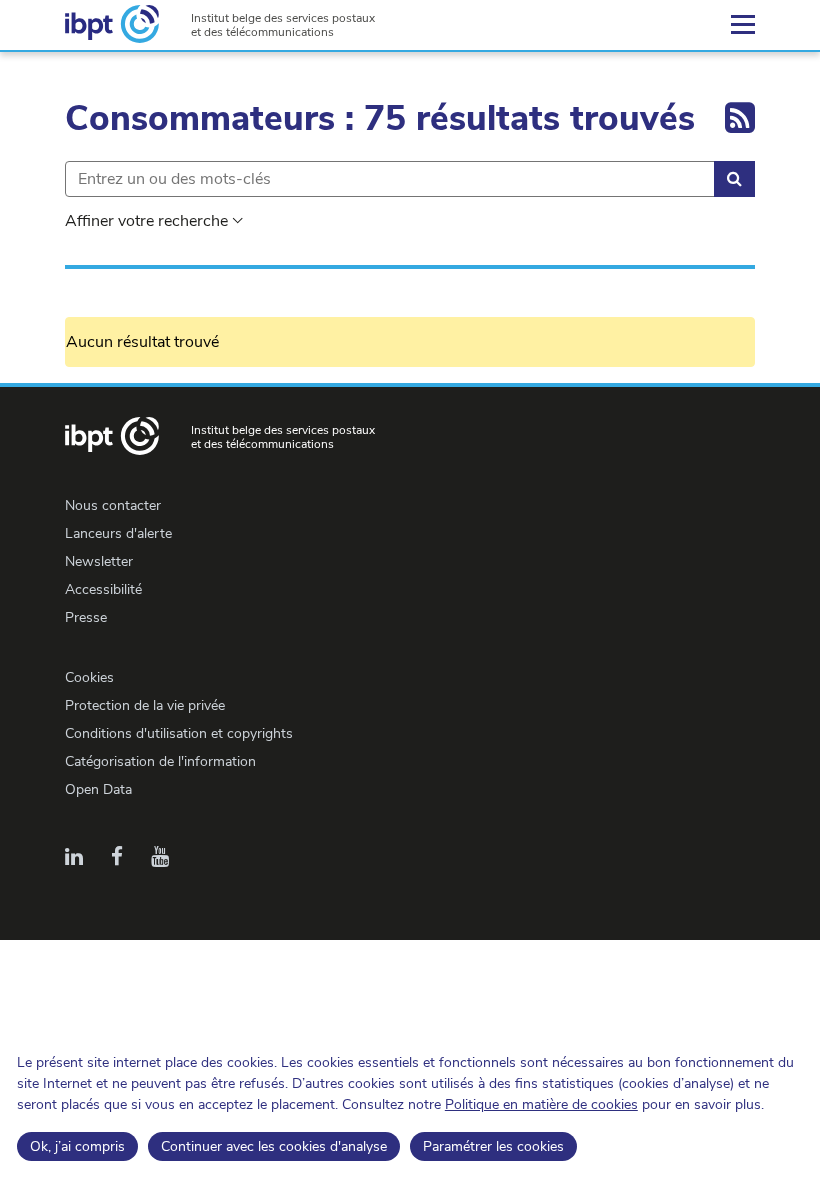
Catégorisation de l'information (160, 761)
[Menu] (743, 25)
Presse (86, 617)
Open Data (98, 789)
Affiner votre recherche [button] (146, 221)
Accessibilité (103, 589)
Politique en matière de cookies (541, 1104)
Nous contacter (113, 505)
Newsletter (99, 561)
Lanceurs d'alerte (118, 533)
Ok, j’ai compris (77, 1146)
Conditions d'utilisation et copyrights (179, 733)
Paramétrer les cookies (493, 1146)
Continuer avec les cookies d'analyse (274, 1146)
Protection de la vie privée (145, 705)
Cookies (89, 677)
